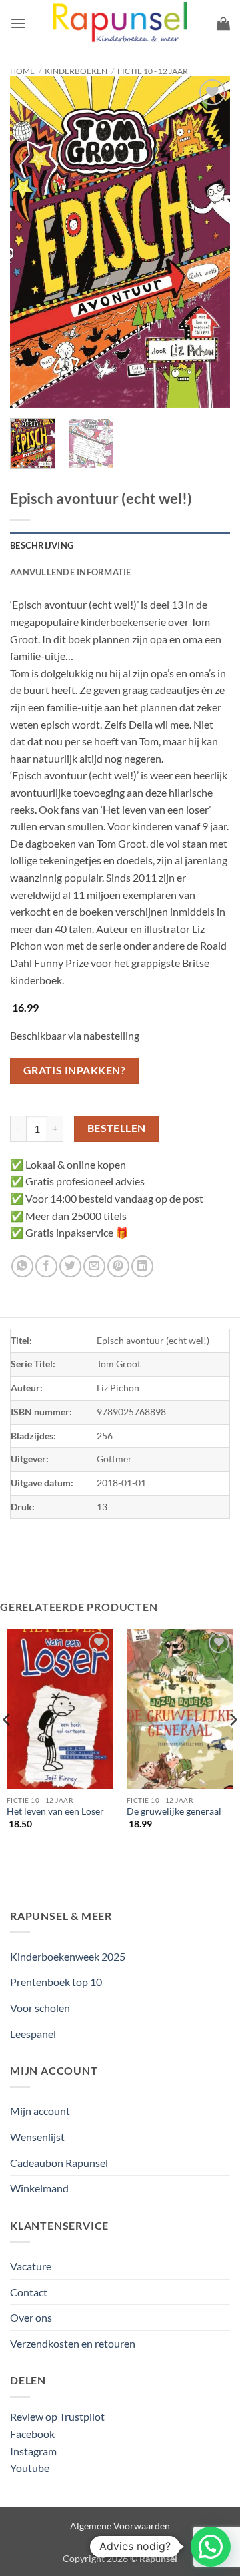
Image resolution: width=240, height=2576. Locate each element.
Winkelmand (39, 2188)
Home (22, 71)
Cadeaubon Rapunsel (59, 2163)
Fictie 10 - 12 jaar (153, 71)
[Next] (209, 242)
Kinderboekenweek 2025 (68, 1956)
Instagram (33, 2451)
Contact (29, 2292)
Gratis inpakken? (74, 1070)
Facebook (32, 2434)
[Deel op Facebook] (46, 1266)
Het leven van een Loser (55, 1811)
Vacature (31, 2266)
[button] (18, 23)
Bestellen (117, 1128)
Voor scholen (40, 2008)
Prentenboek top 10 (56, 1982)
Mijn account (40, 2111)
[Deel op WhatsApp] (22, 1266)
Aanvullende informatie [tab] (71, 572)
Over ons (31, 2317)
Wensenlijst (37, 2137)
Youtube (30, 2468)
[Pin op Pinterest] (118, 1266)
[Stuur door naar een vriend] (94, 1266)
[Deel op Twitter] (70, 1266)
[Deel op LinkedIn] (142, 1266)
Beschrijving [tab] (42, 545)
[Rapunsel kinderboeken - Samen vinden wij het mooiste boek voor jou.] (120, 24)
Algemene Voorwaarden (120, 2526)
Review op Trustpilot (57, 2416)
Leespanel (33, 2034)
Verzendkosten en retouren (73, 2343)
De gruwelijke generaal (174, 1811)
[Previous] (31, 242)
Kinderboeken (76, 71)
